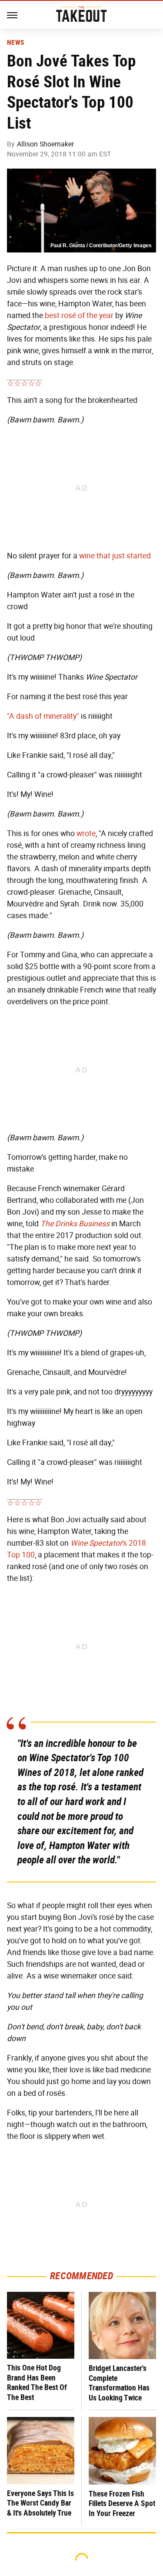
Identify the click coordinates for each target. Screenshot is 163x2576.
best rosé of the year (79, 315)
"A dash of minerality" (43, 716)
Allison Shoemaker (45, 144)
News (15, 43)
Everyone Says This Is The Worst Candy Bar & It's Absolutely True (40, 2503)
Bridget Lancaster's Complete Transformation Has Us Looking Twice (119, 2383)
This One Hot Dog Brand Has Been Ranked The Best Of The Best (37, 2382)
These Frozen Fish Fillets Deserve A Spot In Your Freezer (122, 2503)
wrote (86, 833)
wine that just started (115, 556)
